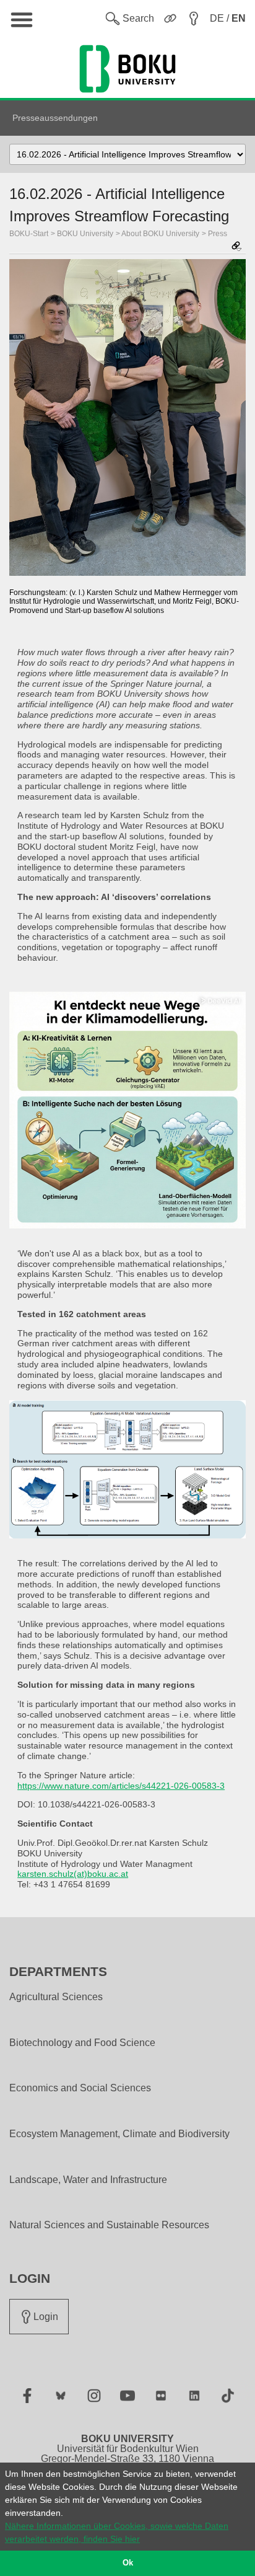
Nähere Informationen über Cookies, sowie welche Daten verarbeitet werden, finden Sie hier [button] (117, 2532)
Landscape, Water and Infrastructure (88, 2180)
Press (218, 234)
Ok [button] (128, 2563)
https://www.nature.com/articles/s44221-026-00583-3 (121, 1786)
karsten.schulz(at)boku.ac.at (73, 1874)
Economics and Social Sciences (80, 2088)
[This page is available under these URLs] (236, 247)
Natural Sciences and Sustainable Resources (109, 2225)
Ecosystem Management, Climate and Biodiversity (119, 2134)
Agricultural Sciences (56, 1997)
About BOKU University (160, 234)
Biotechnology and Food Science (82, 2043)
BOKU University (85, 234)
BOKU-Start (29, 234)
